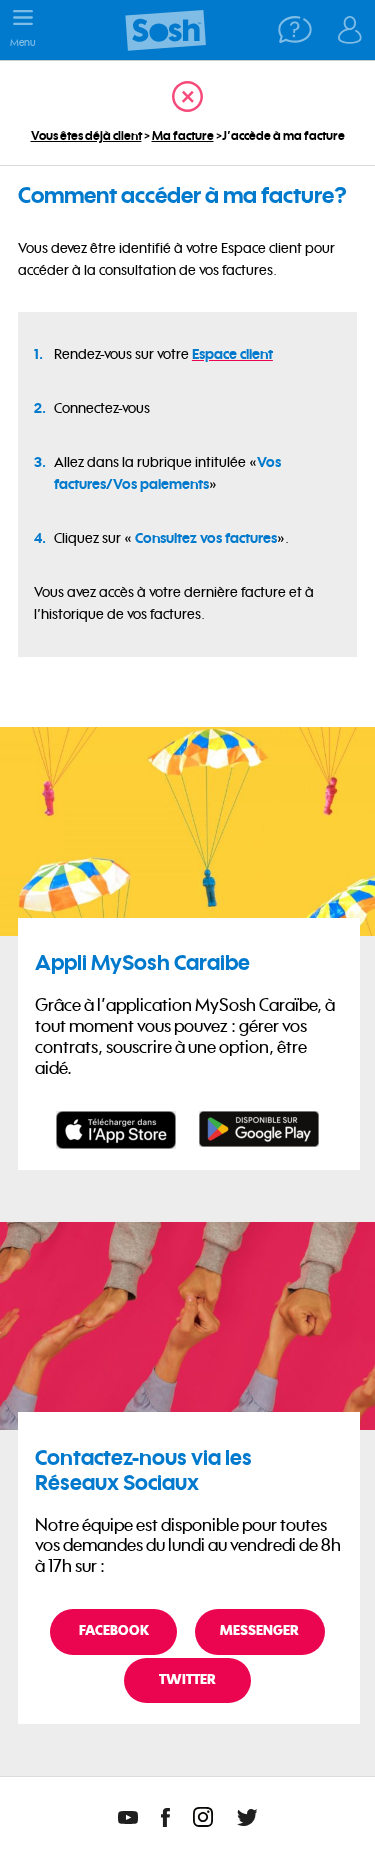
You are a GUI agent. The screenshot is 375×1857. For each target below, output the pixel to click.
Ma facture (183, 135)
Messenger (259, 1631)
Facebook (114, 1631)
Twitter (187, 1680)
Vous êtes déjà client (86, 135)
